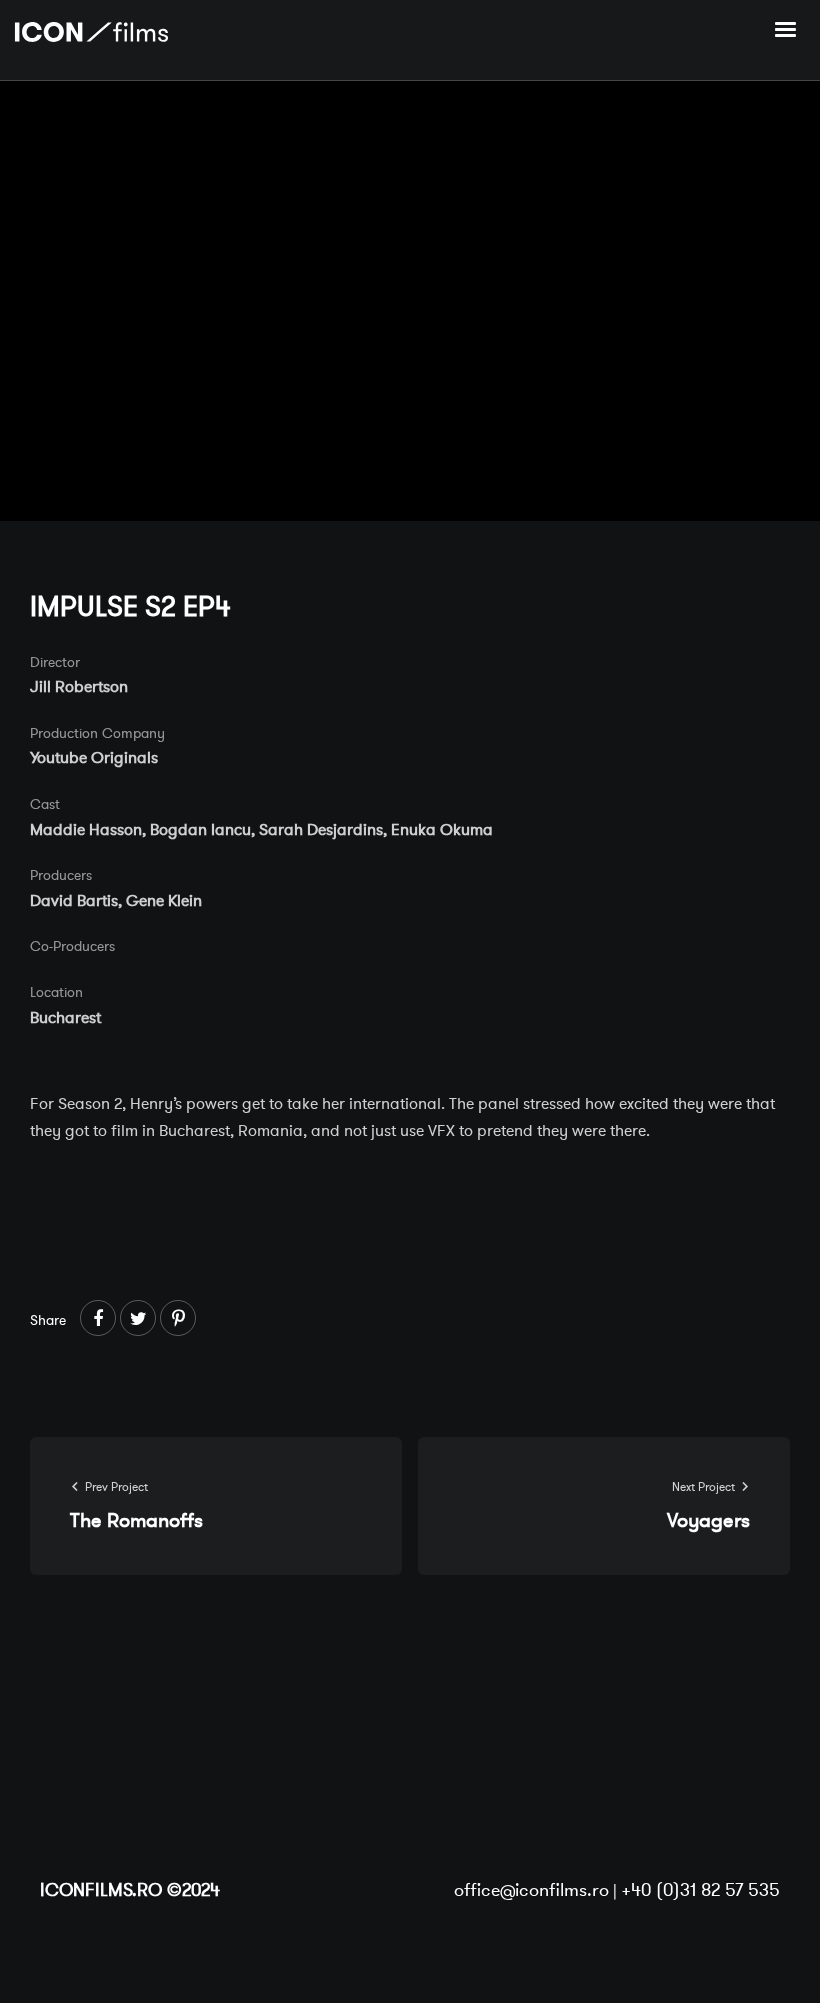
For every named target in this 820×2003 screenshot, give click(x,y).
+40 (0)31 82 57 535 (700, 1890)
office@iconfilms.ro (531, 1890)
